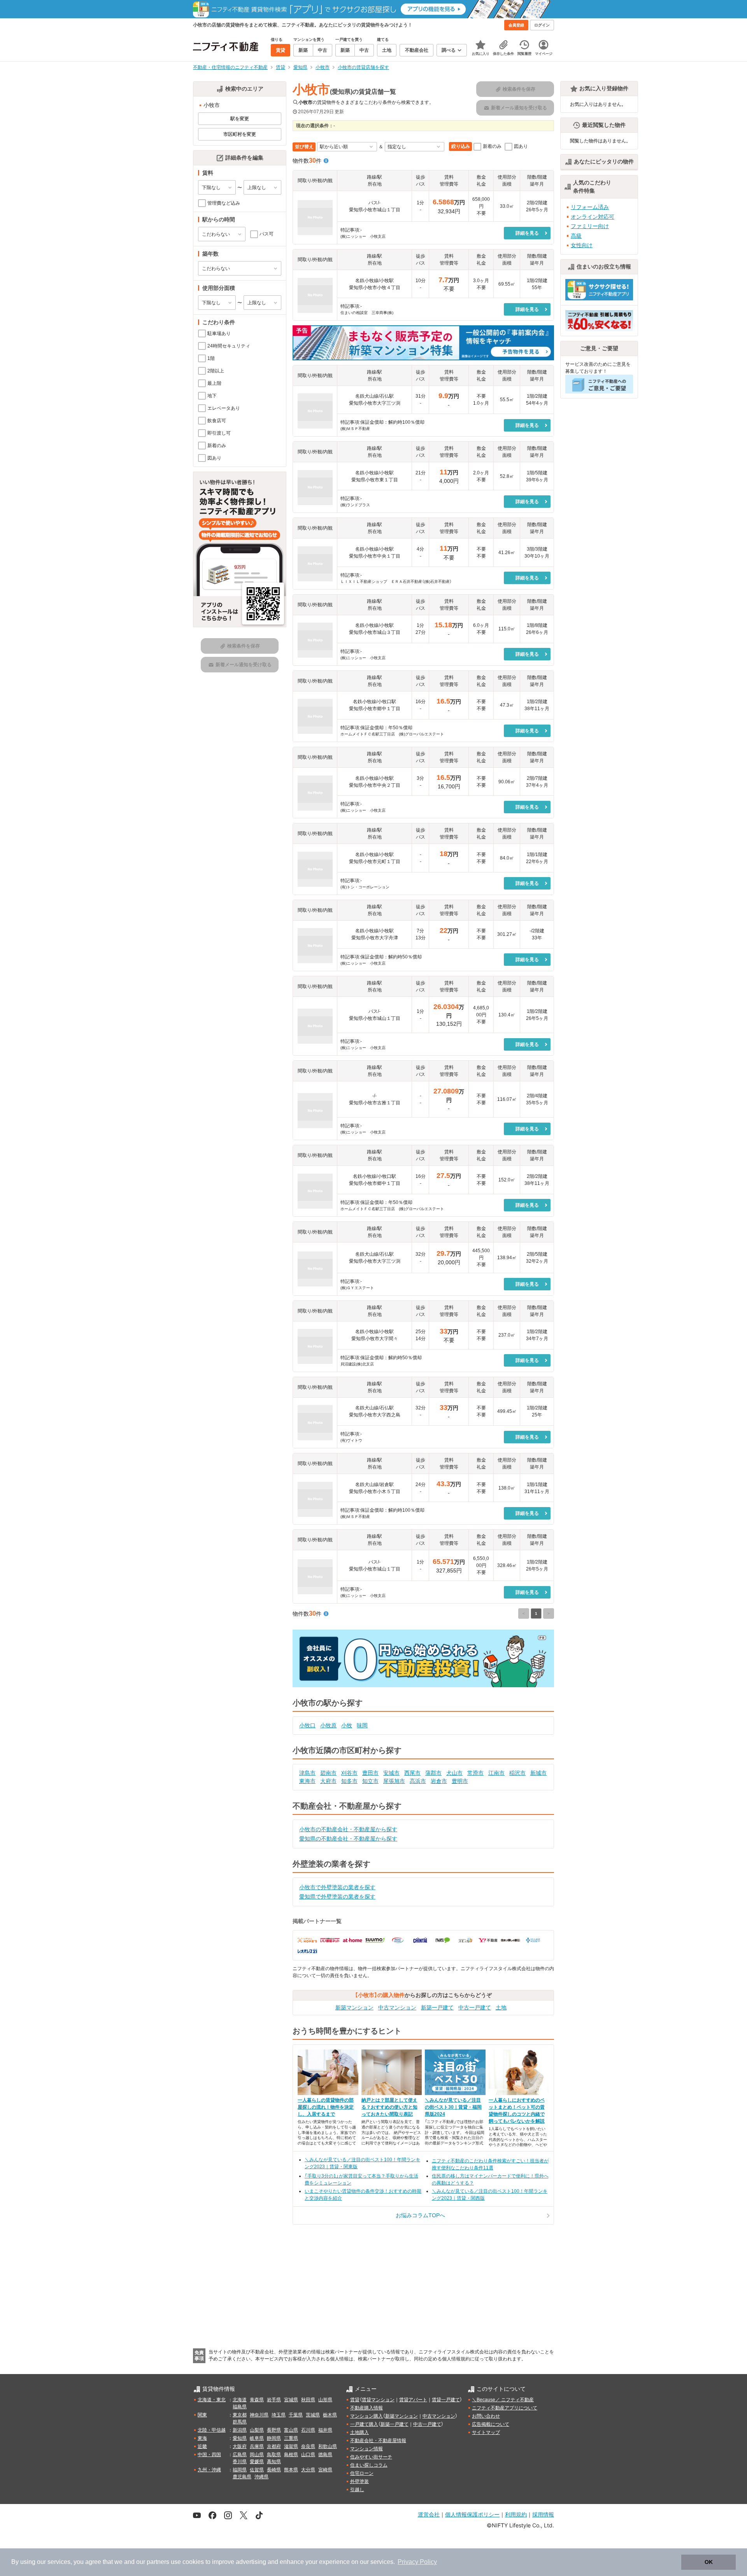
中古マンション (397, 2007)
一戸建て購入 (364, 2424)
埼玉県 (279, 2415)
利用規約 (516, 2514)
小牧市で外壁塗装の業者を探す (337, 1887)
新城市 (538, 1773)
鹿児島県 (242, 2477)
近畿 (202, 2446)
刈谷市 (349, 1773)
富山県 (291, 2430)
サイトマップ (486, 2432)
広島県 (240, 2455)
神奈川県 (259, 2415)
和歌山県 (328, 2446)
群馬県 (240, 2422)
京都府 (274, 2446)
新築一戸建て (437, 2007)
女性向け (582, 245)
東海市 (307, 1781)
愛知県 (240, 2438)
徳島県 (325, 2455)
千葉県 (296, 2415)
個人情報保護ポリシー (472, 2514)
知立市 (370, 1781)
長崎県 (274, 2470)
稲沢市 (517, 1773)
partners (158, 2562)
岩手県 (274, 2400)
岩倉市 (439, 1781)
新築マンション (354, 2007)
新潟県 (240, 2430)
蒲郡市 (433, 1773)
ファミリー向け (590, 226)
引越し (357, 2490)
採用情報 (543, 2514)
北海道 (240, 2400)
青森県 (257, 2400)
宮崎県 (325, 2470)
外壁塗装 (359, 2481)
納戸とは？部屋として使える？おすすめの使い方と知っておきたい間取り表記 (389, 2107)
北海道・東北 (212, 2400)
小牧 (347, 1725)
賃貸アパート (413, 2400)
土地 (501, 2007)
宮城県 (291, 2400)
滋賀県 (291, 2446)
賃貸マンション (378, 2400)
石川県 (308, 2430)
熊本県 (291, 2470)
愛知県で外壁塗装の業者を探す (337, 1897)
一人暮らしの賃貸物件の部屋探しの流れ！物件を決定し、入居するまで (326, 2107)
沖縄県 (261, 2477)
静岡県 (274, 2438)
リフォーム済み (590, 207)
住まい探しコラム (369, 2465)
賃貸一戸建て (446, 2400)
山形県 (325, 2400)
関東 (202, 2415)
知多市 (349, 1781)
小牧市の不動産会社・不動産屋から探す (348, 1829)
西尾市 (412, 1773)
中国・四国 (209, 2455)
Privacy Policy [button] (417, 2562)
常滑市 (475, 1773)
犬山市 (454, 1773)
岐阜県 (257, 2438)
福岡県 (240, 2470)
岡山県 (257, 2455)
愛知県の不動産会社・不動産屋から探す (348, 1839)
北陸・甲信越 (212, 2430)
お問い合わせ (486, 2416)
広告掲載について (491, 2424)
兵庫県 (257, 2446)
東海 (202, 2438)
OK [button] (709, 2562)
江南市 (496, 1773)
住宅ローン (362, 2473)
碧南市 (328, 1773)
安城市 (391, 1773)
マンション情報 (366, 2449)
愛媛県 (257, 2462)
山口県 (308, 2455)
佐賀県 (257, 2470)
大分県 (308, 2470)
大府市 (328, 1781)
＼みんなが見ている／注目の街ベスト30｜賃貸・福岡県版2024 (453, 2107)
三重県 (291, 2438)
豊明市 (460, 1781)
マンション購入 (366, 2416)
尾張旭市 (394, 1781)
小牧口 (307, 1725)
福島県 (240, 2407)
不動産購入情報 (366, 2408)
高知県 (274, 2462)
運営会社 (429, 2514)
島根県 (291, 2455)
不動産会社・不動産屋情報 (378, 2441)
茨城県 (313, 2415)
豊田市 (370, 1773)
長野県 (274, 2430)
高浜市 (418, 1781)
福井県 (325, 2430)
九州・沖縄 (209, 2470)
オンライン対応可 (593, 217)
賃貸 (355, 2400)
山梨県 (257, 2430)
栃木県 (330, 2415)
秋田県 (308, 2400)
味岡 (362, 1725)
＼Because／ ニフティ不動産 (503, 2400)
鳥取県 (274, 2455)
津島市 (307, 1773)
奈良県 (308, 2446)
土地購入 (359, 2432)
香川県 (240, 2462)
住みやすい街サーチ (371, 2457)
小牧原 (328, 1725)
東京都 (240, 2415)
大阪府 (240, 2446)
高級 (576, 236)
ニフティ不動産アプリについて (505, 2408)
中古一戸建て (475, 2007)
